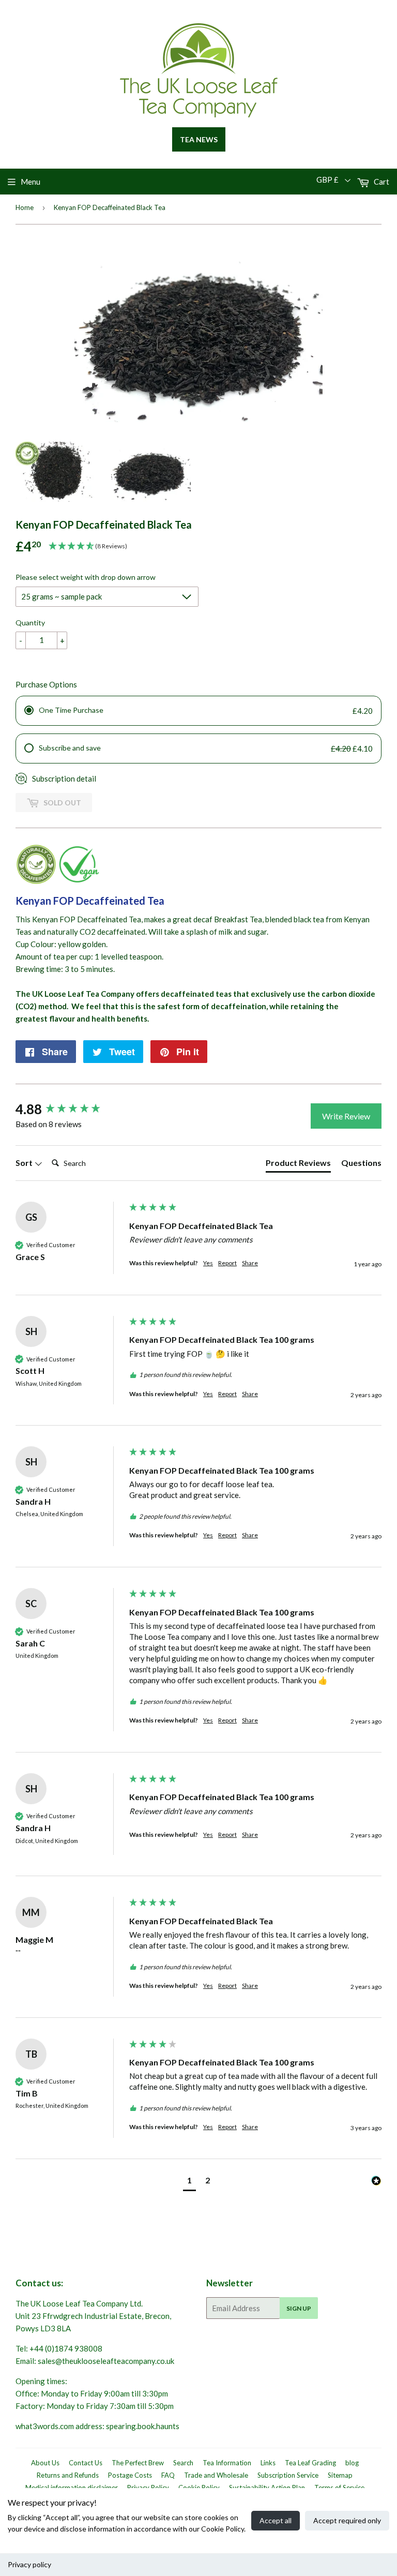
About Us (45, 2463)
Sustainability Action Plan (267, 2488)
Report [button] (227, 1263)
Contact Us (86, 2463)
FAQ (168, 2475)
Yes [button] (208, 1263)
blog (352, 2463)
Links (268, 2463)
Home (25, 207)
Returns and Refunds (68, 2475)
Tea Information (227, 2463)
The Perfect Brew (138, 2463)
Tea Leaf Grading (310, 2463)
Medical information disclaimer (72, 2488)
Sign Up (299, 2308)
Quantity (30, 623)
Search (183, 2463)
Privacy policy (29, 2564)
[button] (189, 2182)
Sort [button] (25, 1163)
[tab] (298, 1165)
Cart (381, 182)
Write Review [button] (346, 1116)
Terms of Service (339, 2488)
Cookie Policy (199, 2488)
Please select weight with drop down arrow (86, 577)
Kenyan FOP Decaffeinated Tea (90, 901)
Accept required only (347, 2520)
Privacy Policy (148, 2488)
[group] (70, 1109)
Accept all (276, 2520)
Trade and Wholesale (216, 2475)
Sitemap (340, 2475)
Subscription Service (288, 2475)
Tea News (199, 139)
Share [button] (250, 1263)
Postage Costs (130, 2475)
